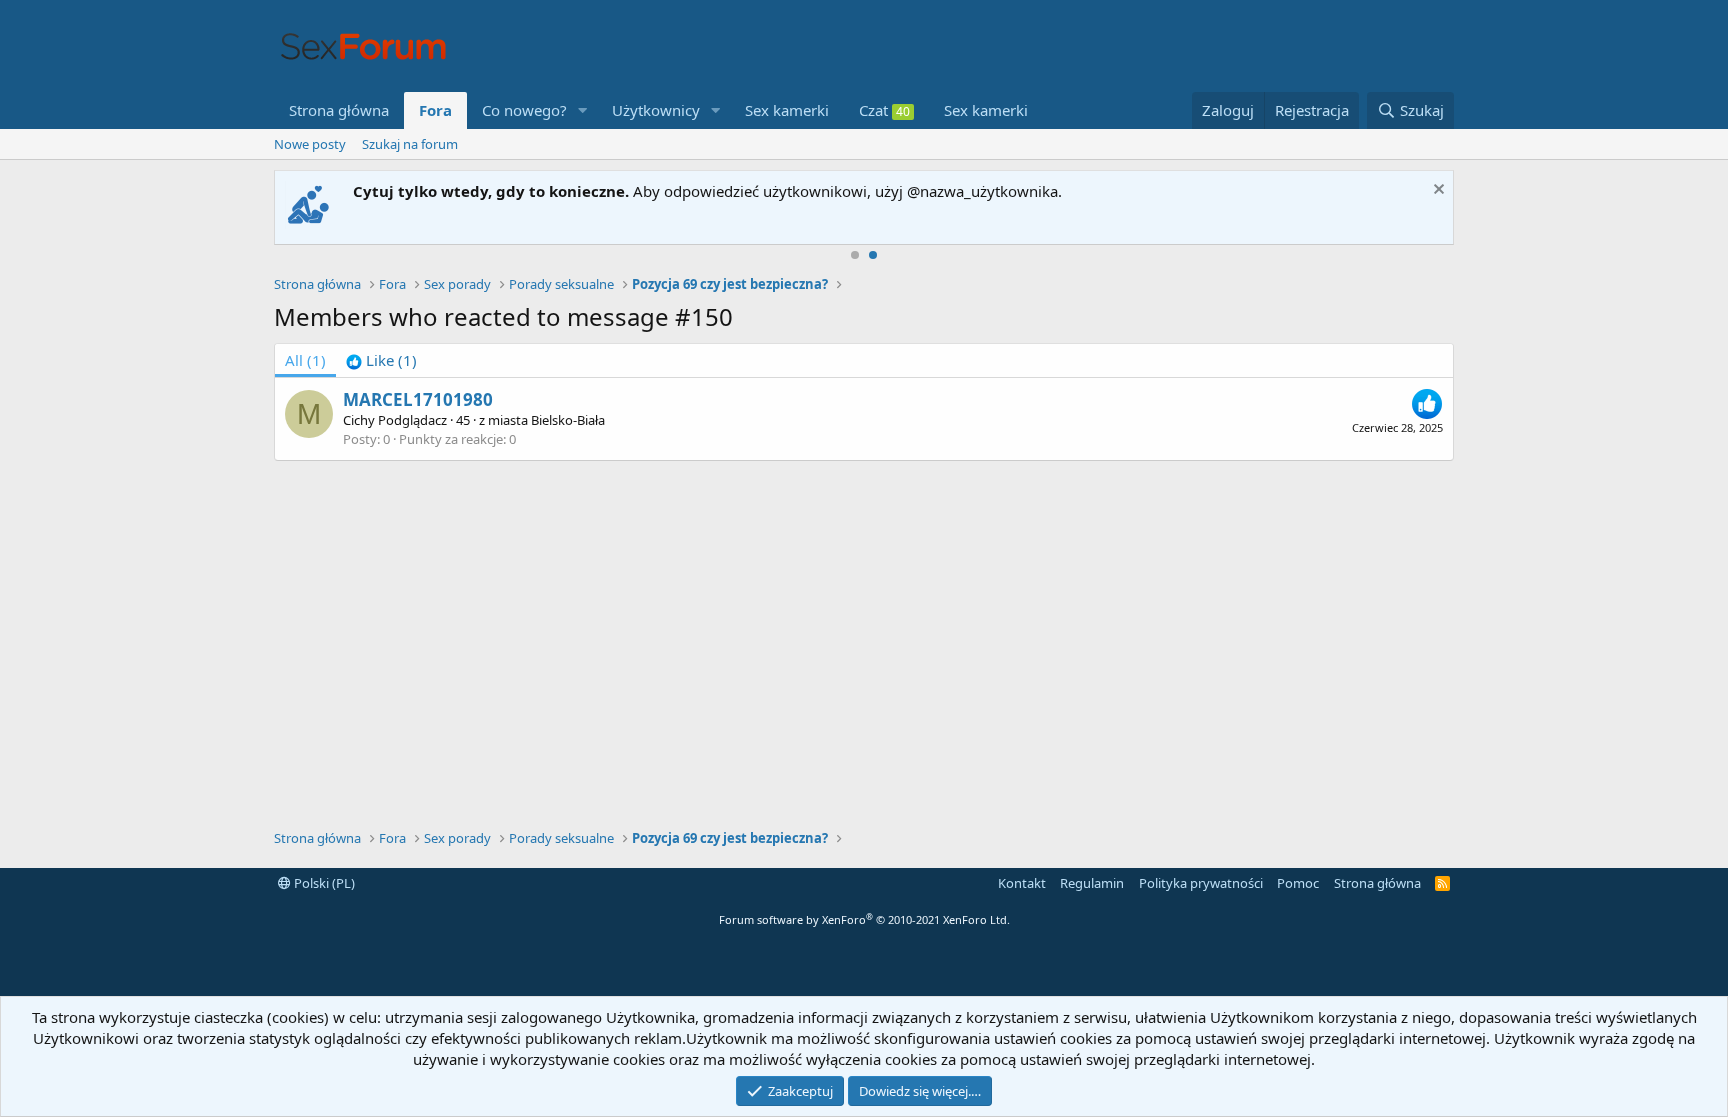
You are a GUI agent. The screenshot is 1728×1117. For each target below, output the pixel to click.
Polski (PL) (323, 883)
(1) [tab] (305, 360)
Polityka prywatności (1201, 883)
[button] (583, 110)
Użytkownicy (656, 110)
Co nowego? (524, 110)
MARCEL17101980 (418, 399)
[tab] (381, 360)
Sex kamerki (787, 110)
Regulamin (1092, 883)
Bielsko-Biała (568, 420)
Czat (884, 110)
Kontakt (1022, 883)
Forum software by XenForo (864, 919)
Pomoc (1298, 883)
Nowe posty (310, 144)
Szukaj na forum (410, 144)
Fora (435, 110)
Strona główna (339, 110)
